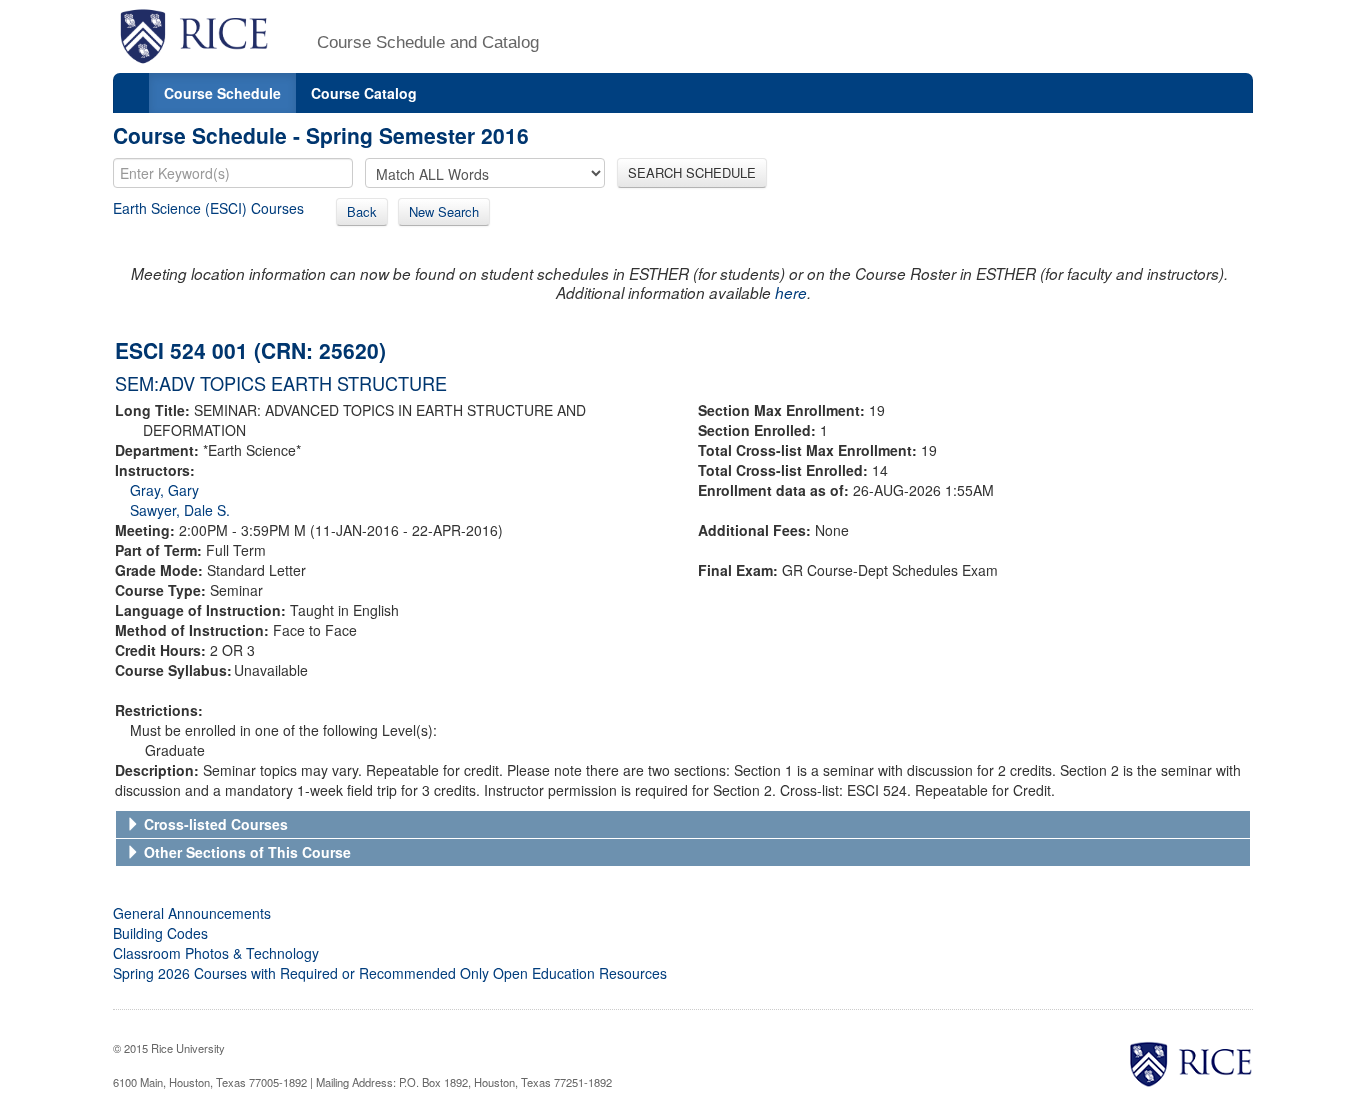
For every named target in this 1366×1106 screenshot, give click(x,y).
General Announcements (192, 913)
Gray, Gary (164, 490)
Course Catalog (364, 93)
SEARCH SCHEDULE (692, 172)
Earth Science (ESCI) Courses (208, 208)
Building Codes (160, 933)
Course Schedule (222, 93)
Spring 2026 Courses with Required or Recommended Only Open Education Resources (390, 973)
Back (362, 211)
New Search (444, 211)
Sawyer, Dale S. (180, 510)
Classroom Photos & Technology (216, 953)
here (791, 292)
